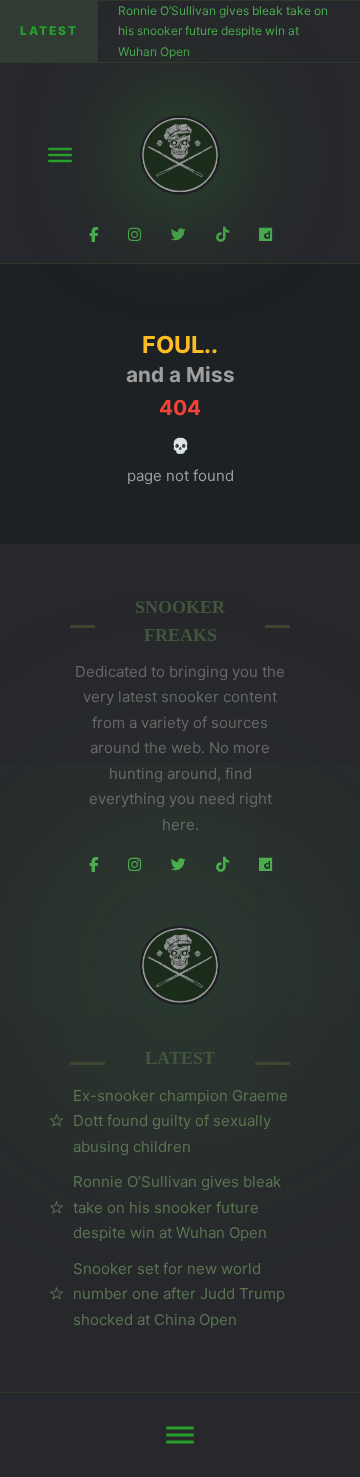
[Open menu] (60, 155)
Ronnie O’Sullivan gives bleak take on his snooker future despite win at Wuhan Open (223, 31)
